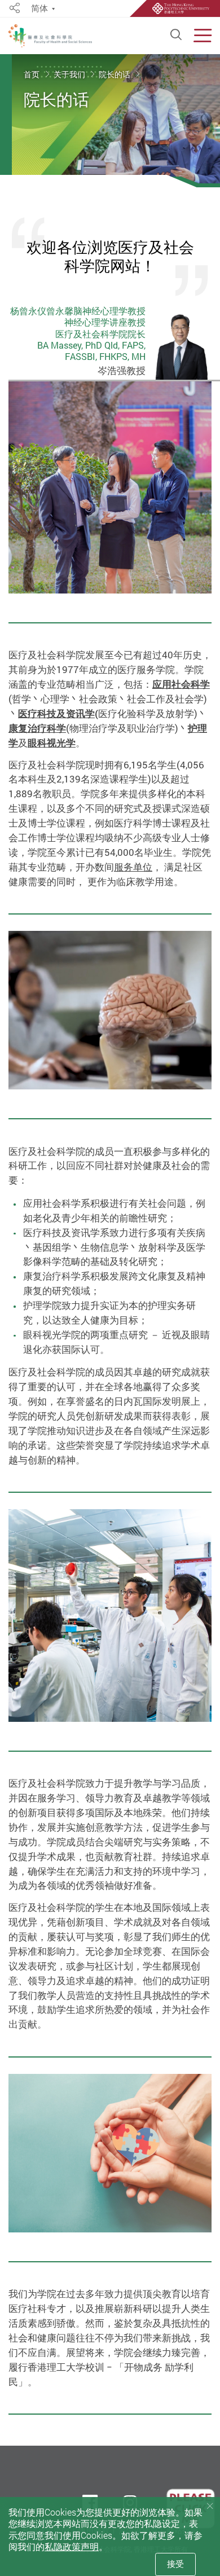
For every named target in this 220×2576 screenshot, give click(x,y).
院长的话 (115, 74)
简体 (39, 9)
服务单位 (133, 867)
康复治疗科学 (37, 728)
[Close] (210, 2506)
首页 (32, 74)
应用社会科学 (181, 684)
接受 (175, 2564)
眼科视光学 (52, 743)
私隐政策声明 (72, 2547)
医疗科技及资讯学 (56, 713)
